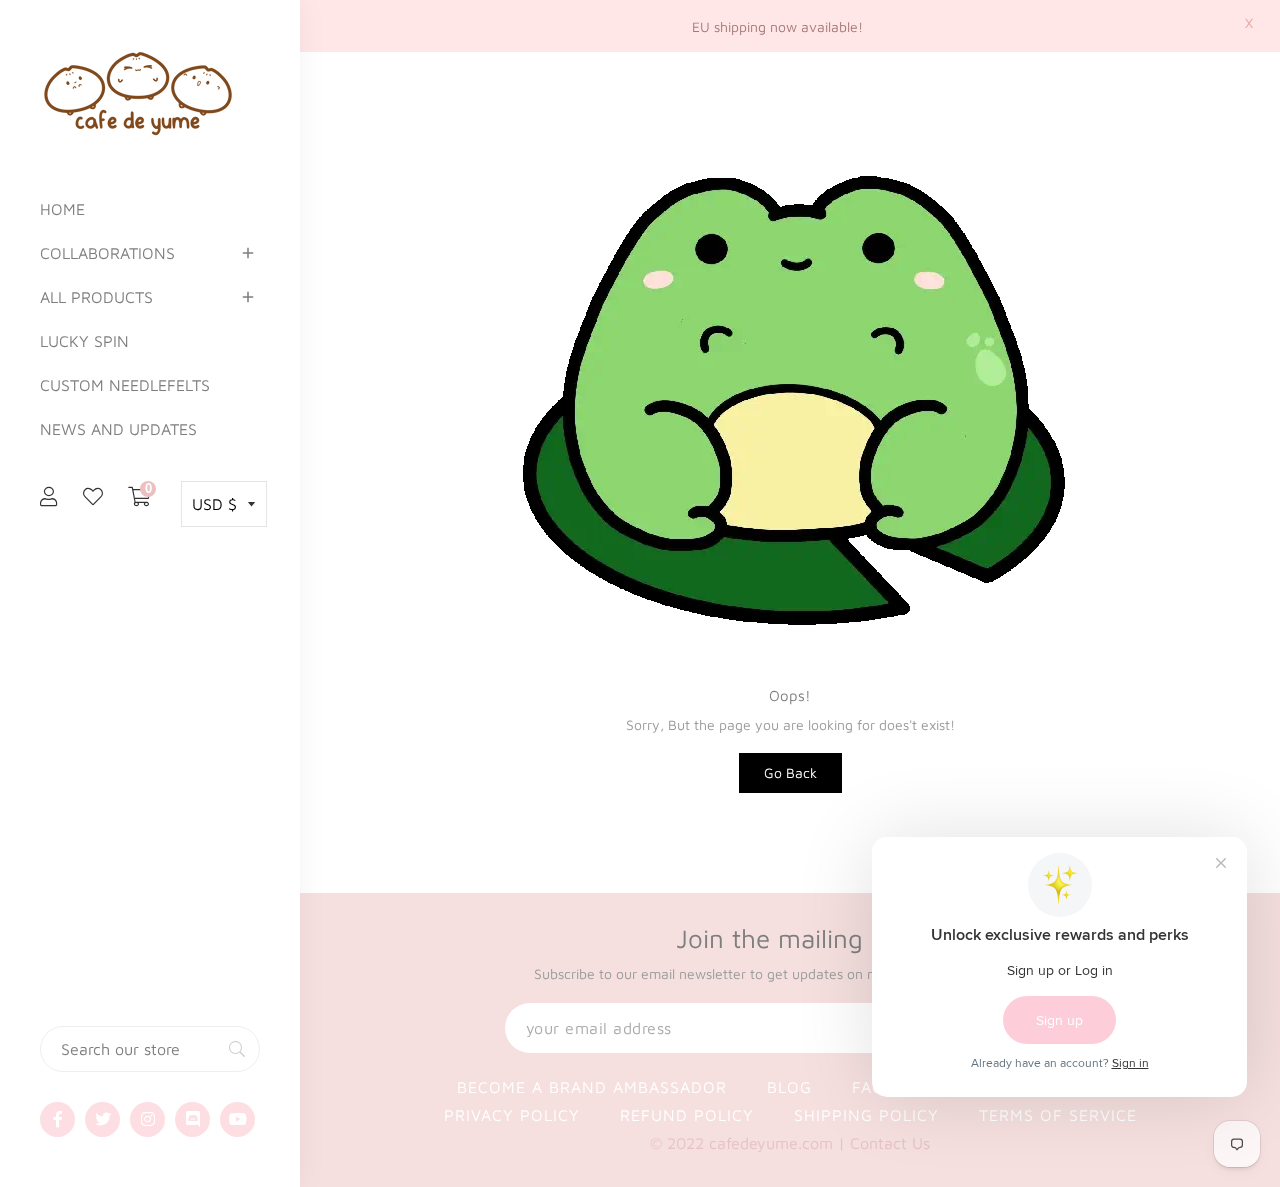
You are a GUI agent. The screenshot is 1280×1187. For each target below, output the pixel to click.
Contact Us (890, 1143)
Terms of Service (1058, 1115)
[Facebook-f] (57, 1119)
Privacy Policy (512, 1115)
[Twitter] (102, 1119)
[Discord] (192, 1119)
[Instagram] (147, 1119)
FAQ (868, 1087)
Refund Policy (687, 1115)
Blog (789, 1087)
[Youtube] (237, 1119)
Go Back (790, 772)
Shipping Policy (866, 1115)
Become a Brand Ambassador (592, 1087)
